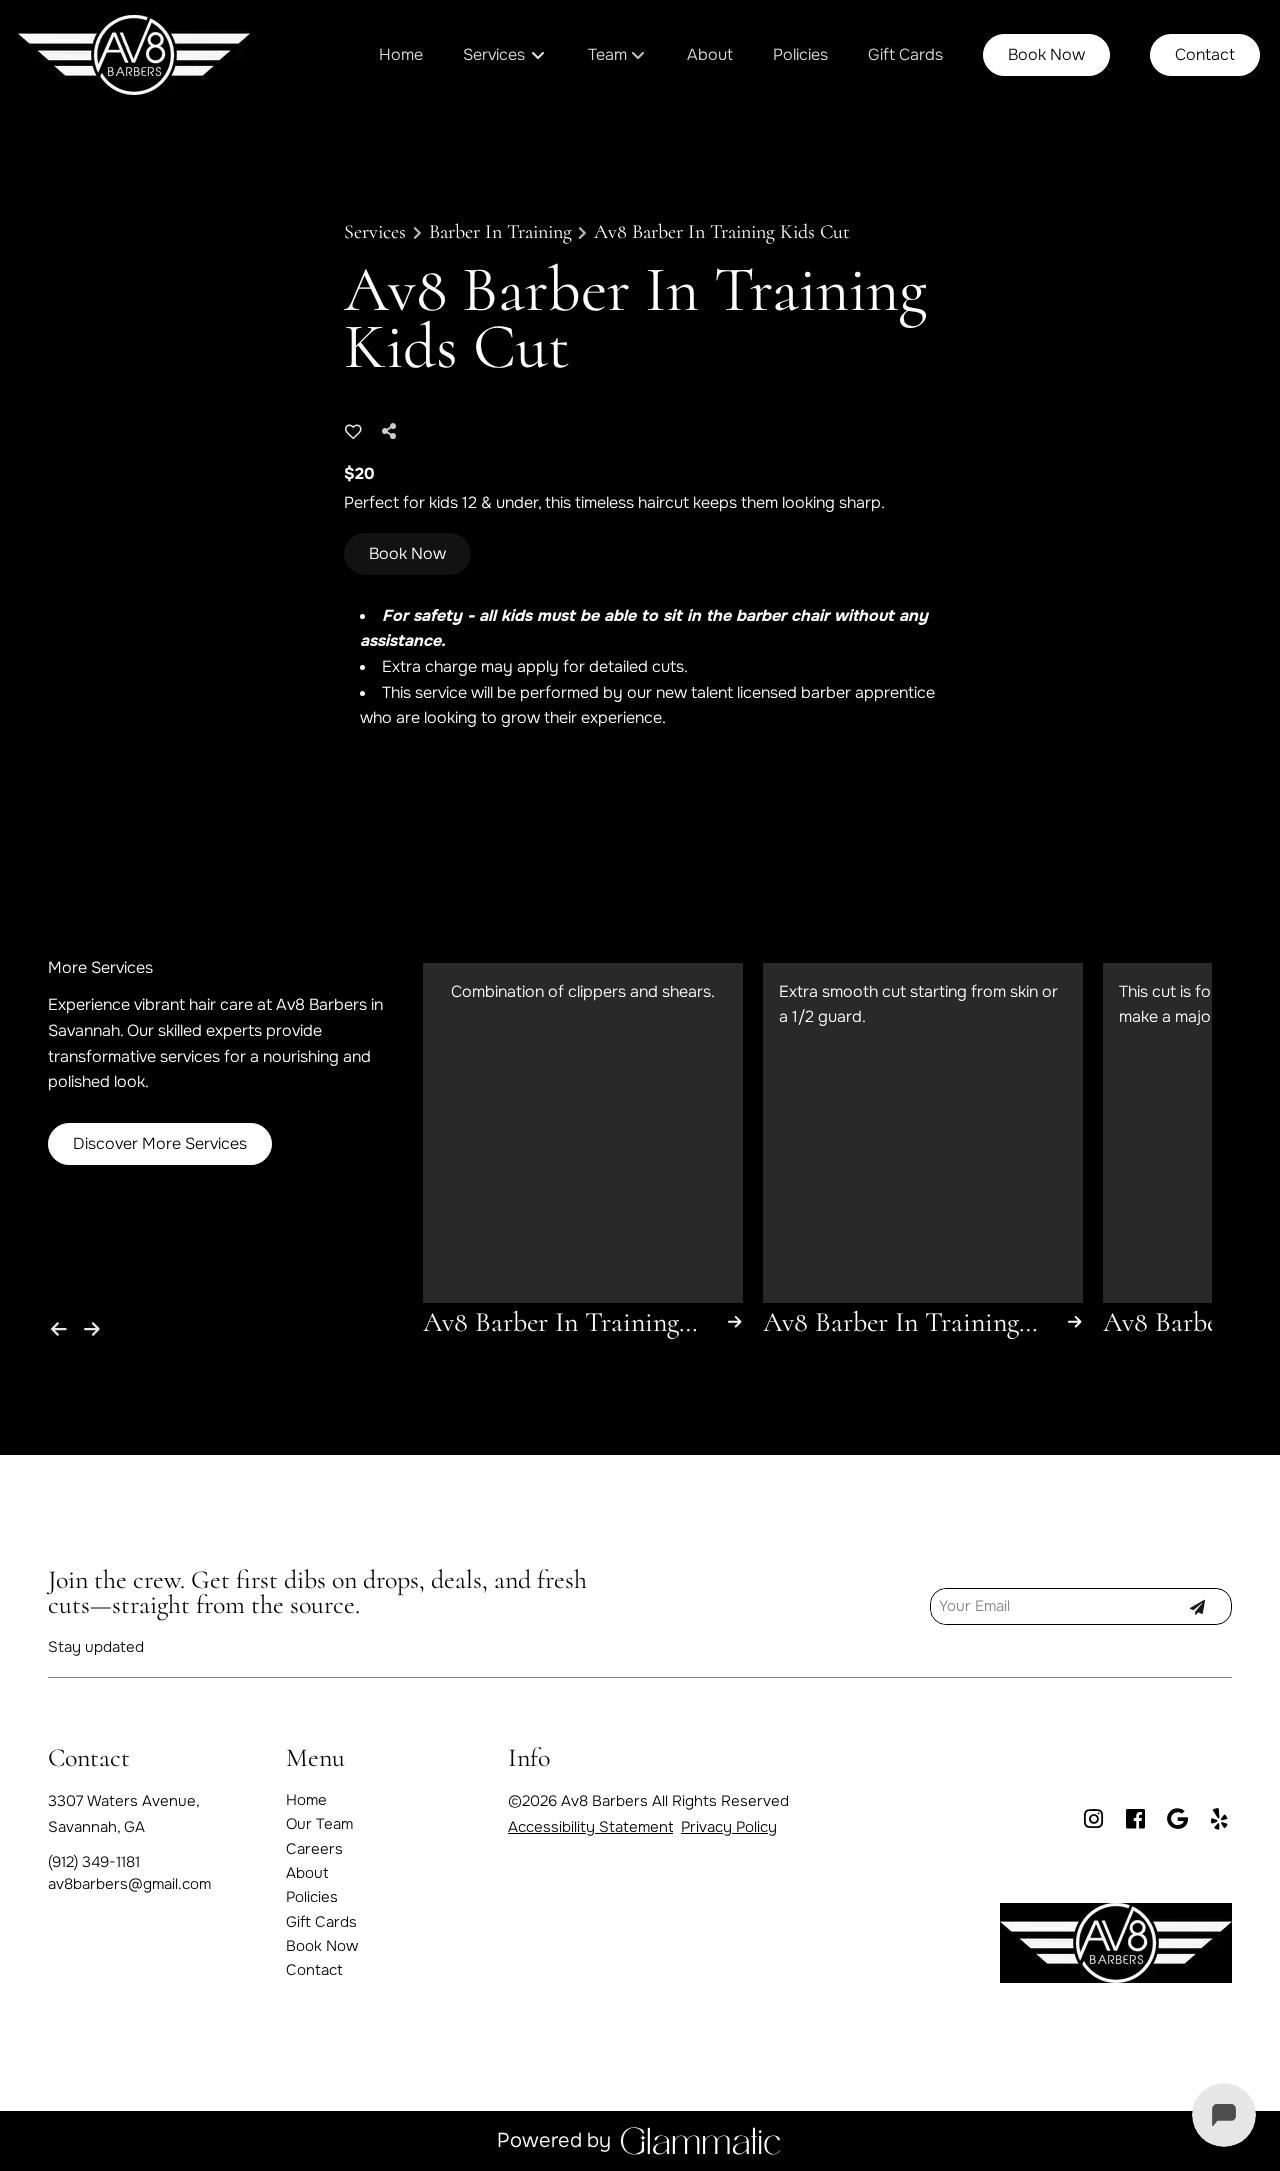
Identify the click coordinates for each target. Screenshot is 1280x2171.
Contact (1205, 54)
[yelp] (1219, 1820)
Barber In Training (500, 232)
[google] (1177, 1820)
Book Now (1046, 54)
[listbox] (617, 55)
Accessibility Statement (590, 1827)
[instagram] (1093, 1820)
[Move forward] (96, 1325)
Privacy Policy (729, 1827)
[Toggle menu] (538, 55)
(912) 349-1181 (94, 1862)
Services (375, 232)
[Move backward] (62, 1325)
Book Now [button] (407, 553)
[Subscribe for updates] (1197, 1606)
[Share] (394, 431)
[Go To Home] (134, 55)
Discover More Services (160, 1143)
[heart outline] (353, 432)
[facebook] (1135, 1820)
